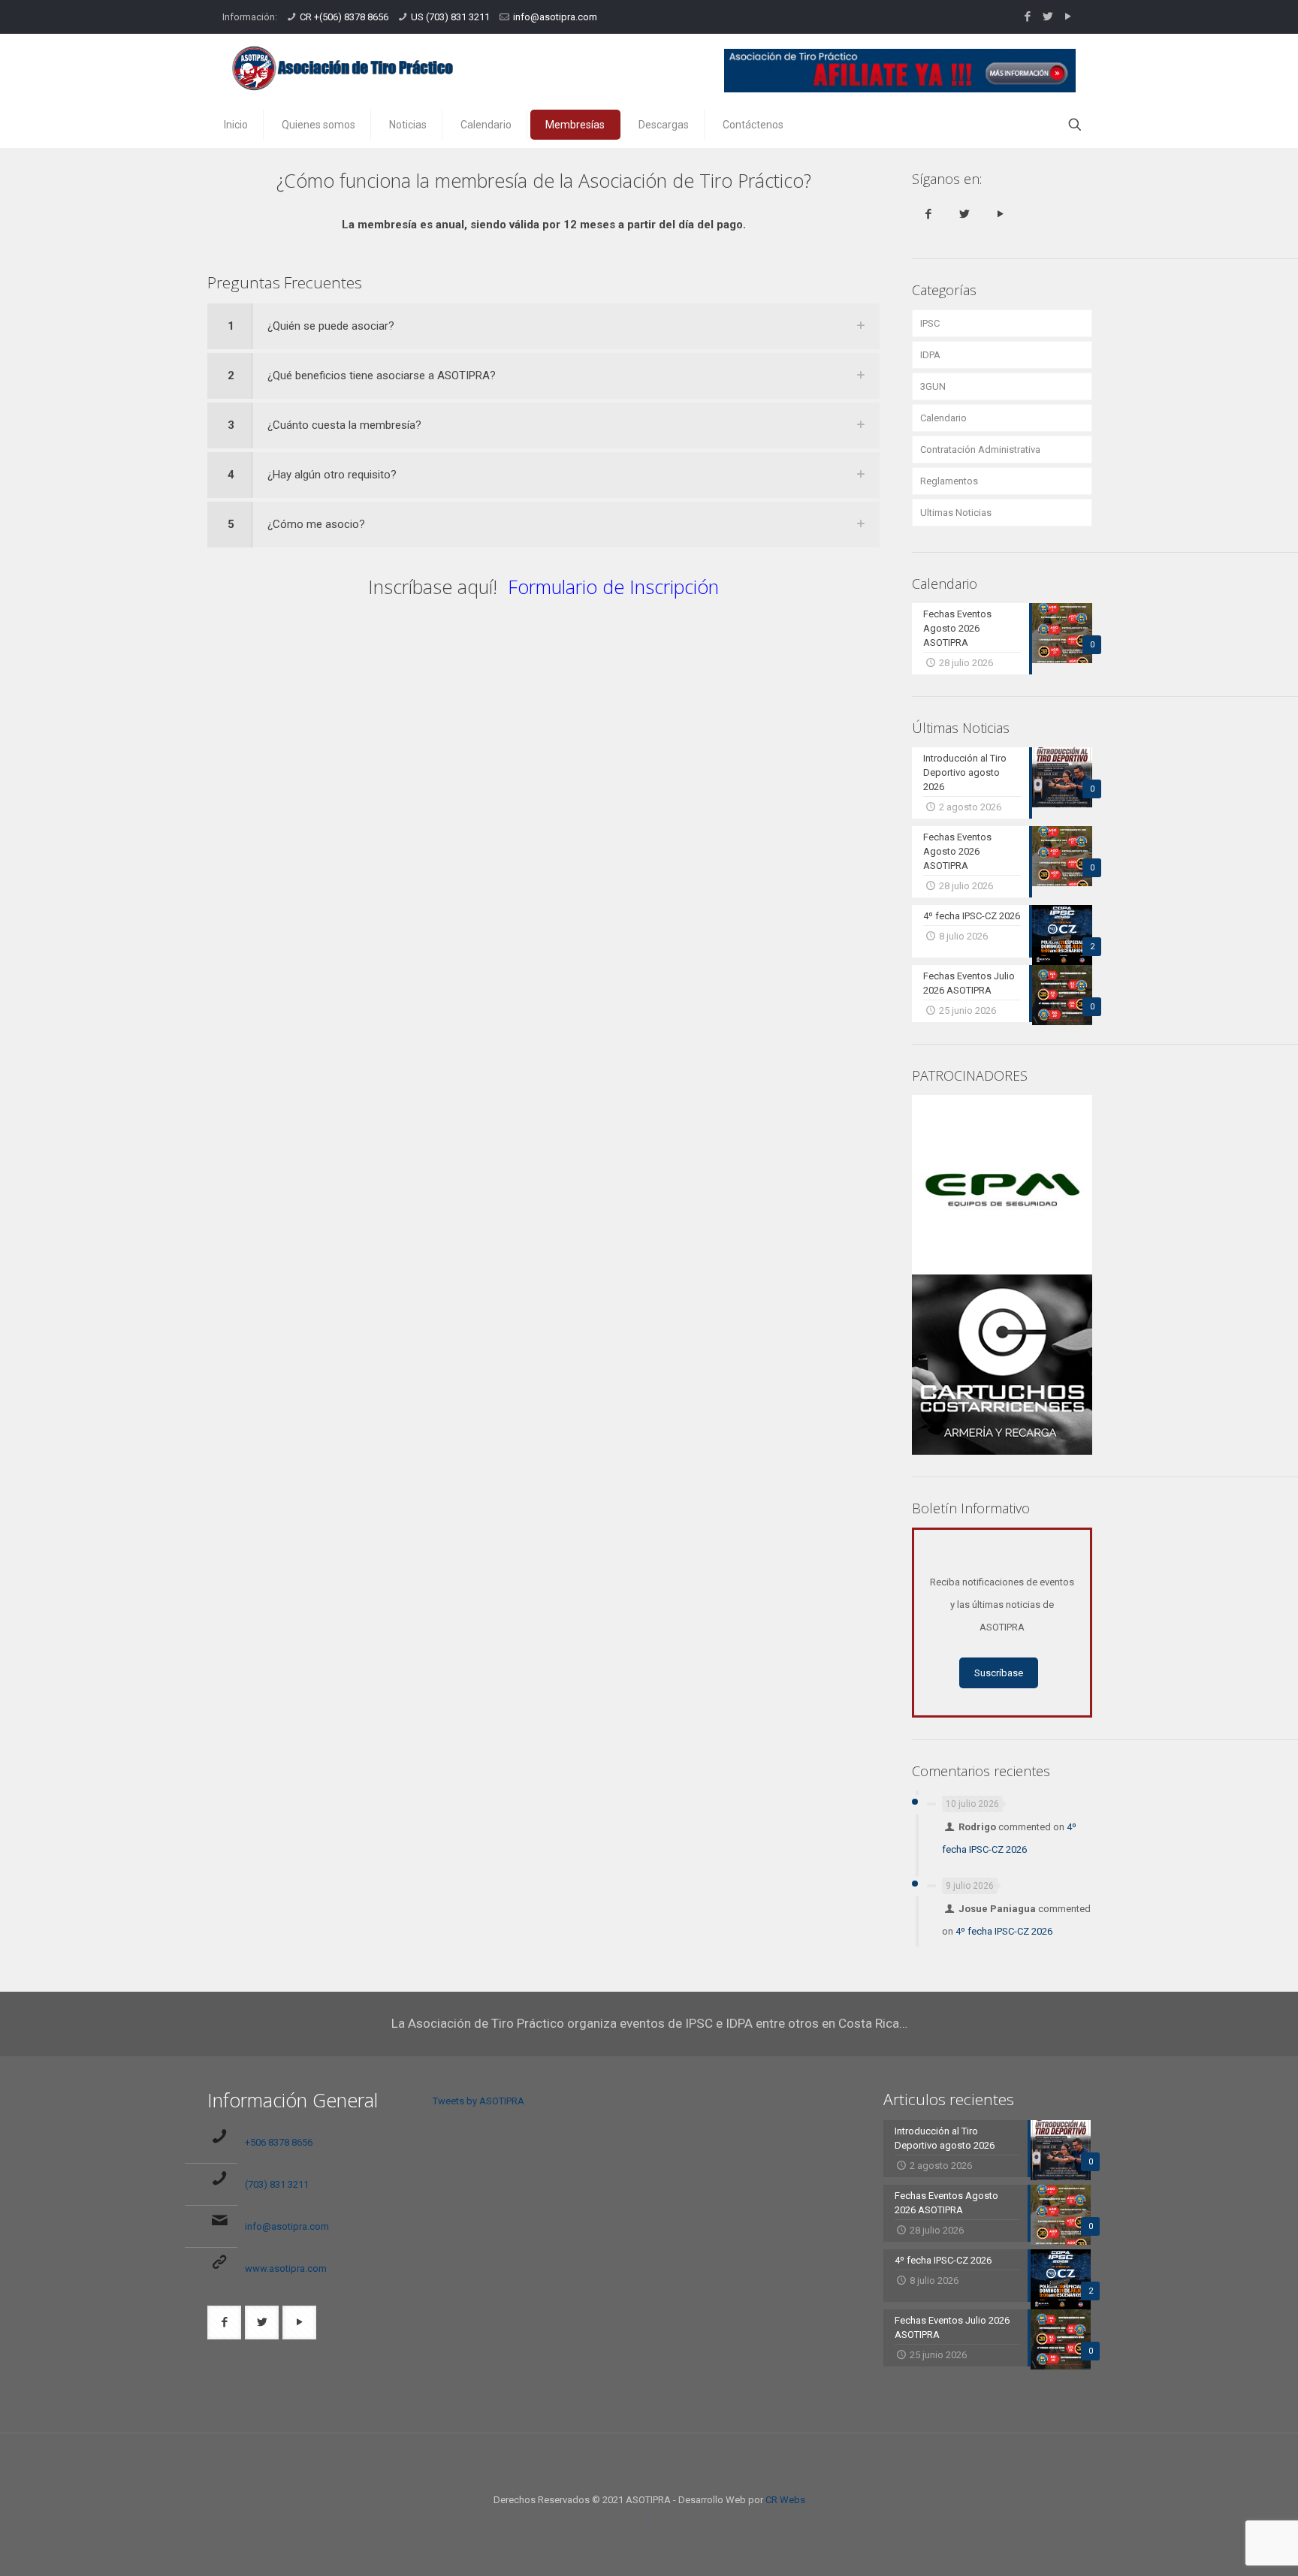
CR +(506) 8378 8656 (344, 17)
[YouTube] (1068, 17)
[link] (543, 326)
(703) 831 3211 (277, 2184)
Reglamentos (949, 481)
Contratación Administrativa (980, 449)
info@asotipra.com (555, 17)
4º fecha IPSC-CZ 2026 (1004, 1931)
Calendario (943, 418)
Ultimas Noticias (956, 513)
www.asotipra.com (286, 2268)
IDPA (930, 355)
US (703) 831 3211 (450, 17)
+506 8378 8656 (279, 2142)
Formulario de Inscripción (613, 587)
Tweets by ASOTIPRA (478, 2101)
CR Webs (785, 2500)
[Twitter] (1047, 17)
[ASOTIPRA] (343, 68)
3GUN (933, 386)
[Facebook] (1027, 17)
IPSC (930, 323)
